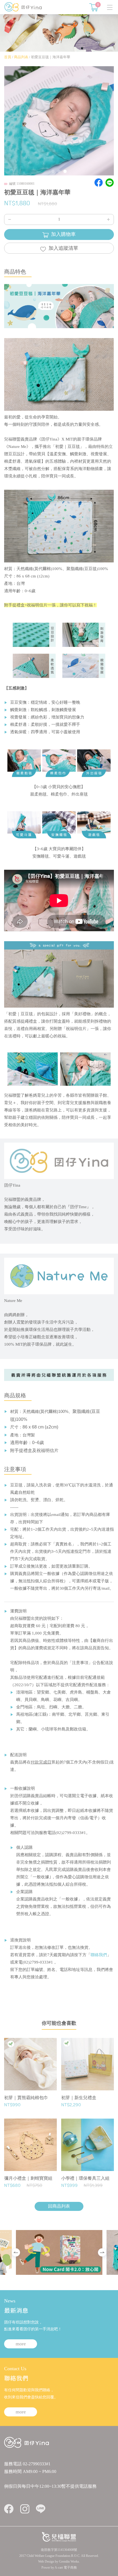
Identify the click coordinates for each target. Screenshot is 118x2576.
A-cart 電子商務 (66, 2568)
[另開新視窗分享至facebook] (99, 183)
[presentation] (16, 2252)
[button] (53, 172)
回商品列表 (59, 2206)
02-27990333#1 (37, 2464)
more (21, 2344)
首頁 (8, 57)
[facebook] (9, 2509)
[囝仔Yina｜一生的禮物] (23, 6)
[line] (41, 2509)
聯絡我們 (99, 1955)
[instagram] (25, 2509)
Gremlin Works (69, 2562)
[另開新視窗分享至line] (109, 183)
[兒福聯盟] (59, 2536)
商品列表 (21, 57)
